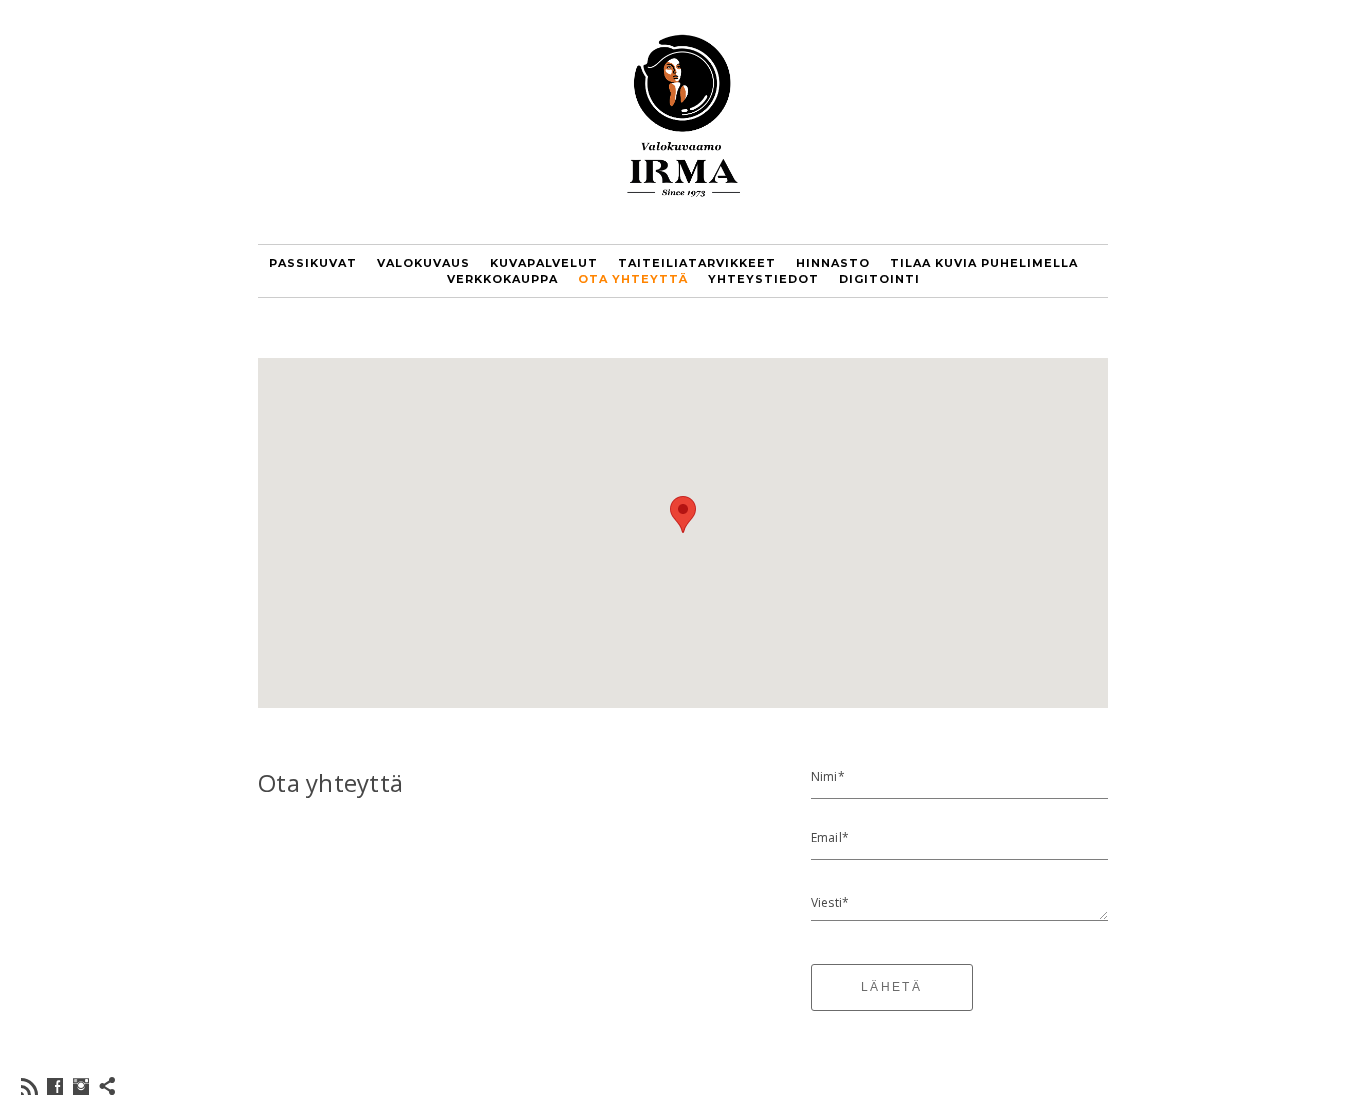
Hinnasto (833, 263)
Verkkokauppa (502, 279)
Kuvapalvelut (544, 263)
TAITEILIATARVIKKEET (697, 263)
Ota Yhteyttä (633, 279)
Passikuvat (313, 263)
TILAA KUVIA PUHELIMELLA (984, 263)
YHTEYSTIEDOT (763, 279)
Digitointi (879, 279)
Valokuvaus (423, 263)
